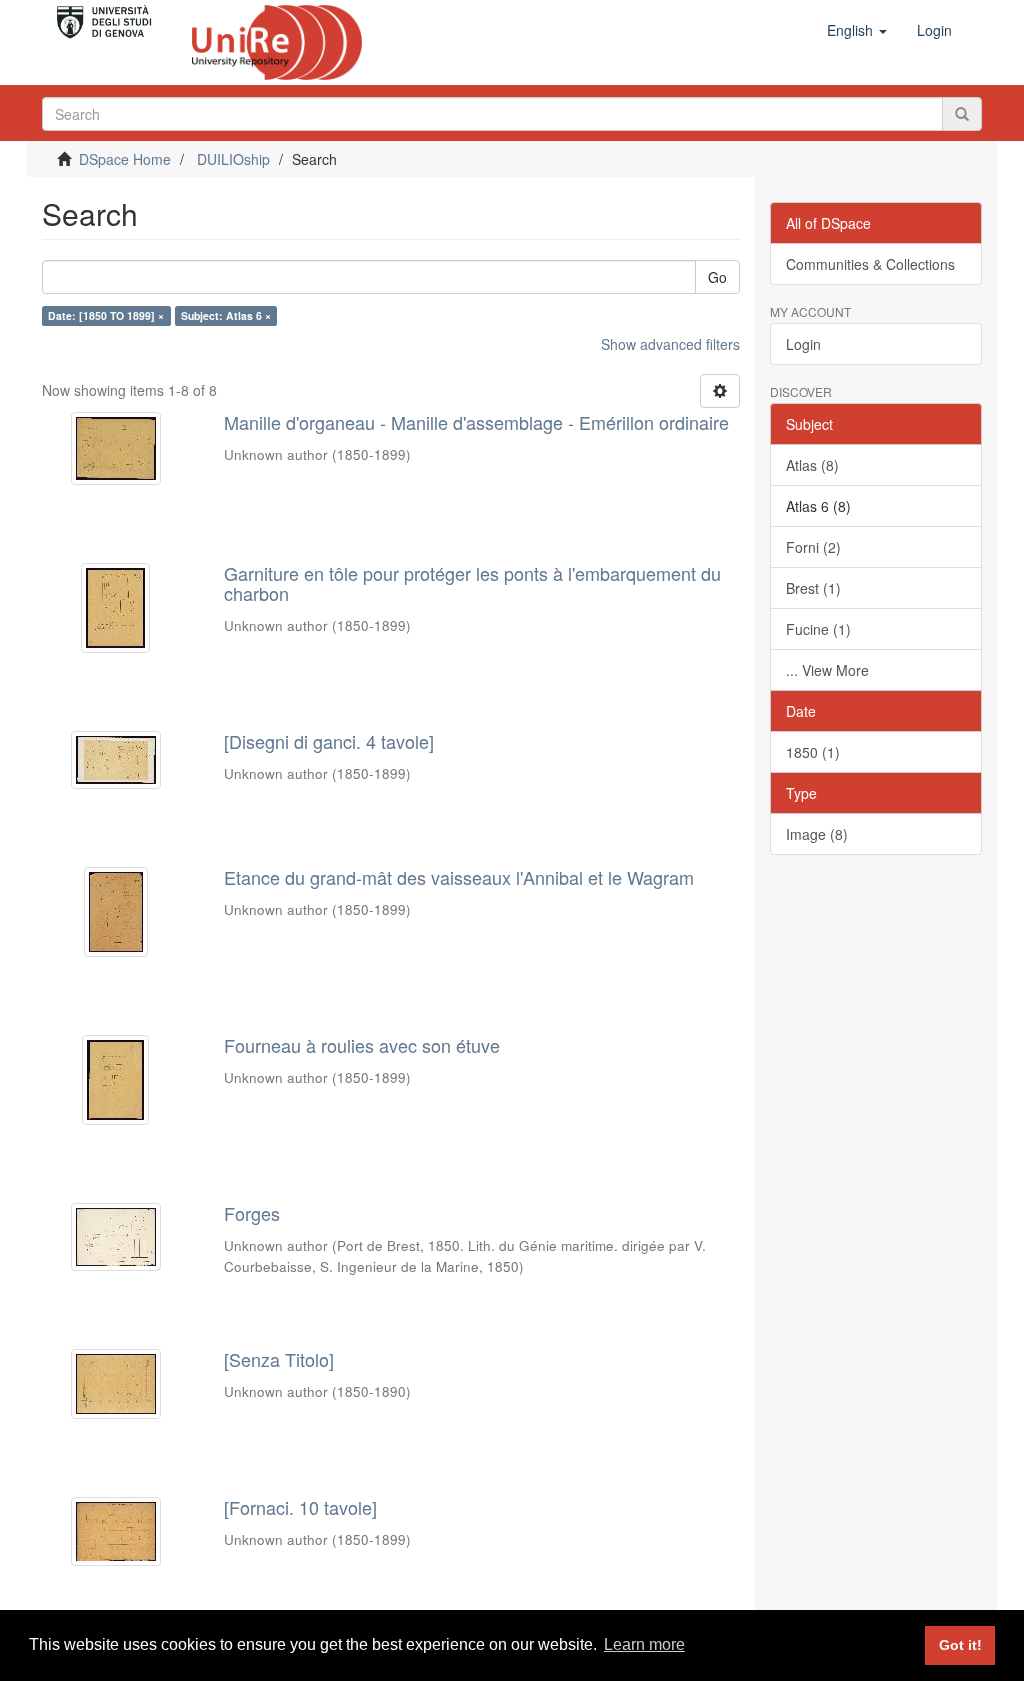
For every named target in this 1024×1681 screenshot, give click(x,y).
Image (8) (817, 834)
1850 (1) (813, 752)
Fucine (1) (818, 629)
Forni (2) (813, 547)
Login (803, 344)
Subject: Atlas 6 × (226, 315)
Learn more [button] (644, 1644)
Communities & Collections (870, 264)
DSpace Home (125, 159)
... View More (827, 670)
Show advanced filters (670, 344)
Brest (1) (813, 588)
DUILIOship (233, 159)
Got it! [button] (960, 1645)
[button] (857, 30)
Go (717, 277)
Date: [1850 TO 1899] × (106, 315)
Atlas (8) (812, 465)
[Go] (962, 114)
